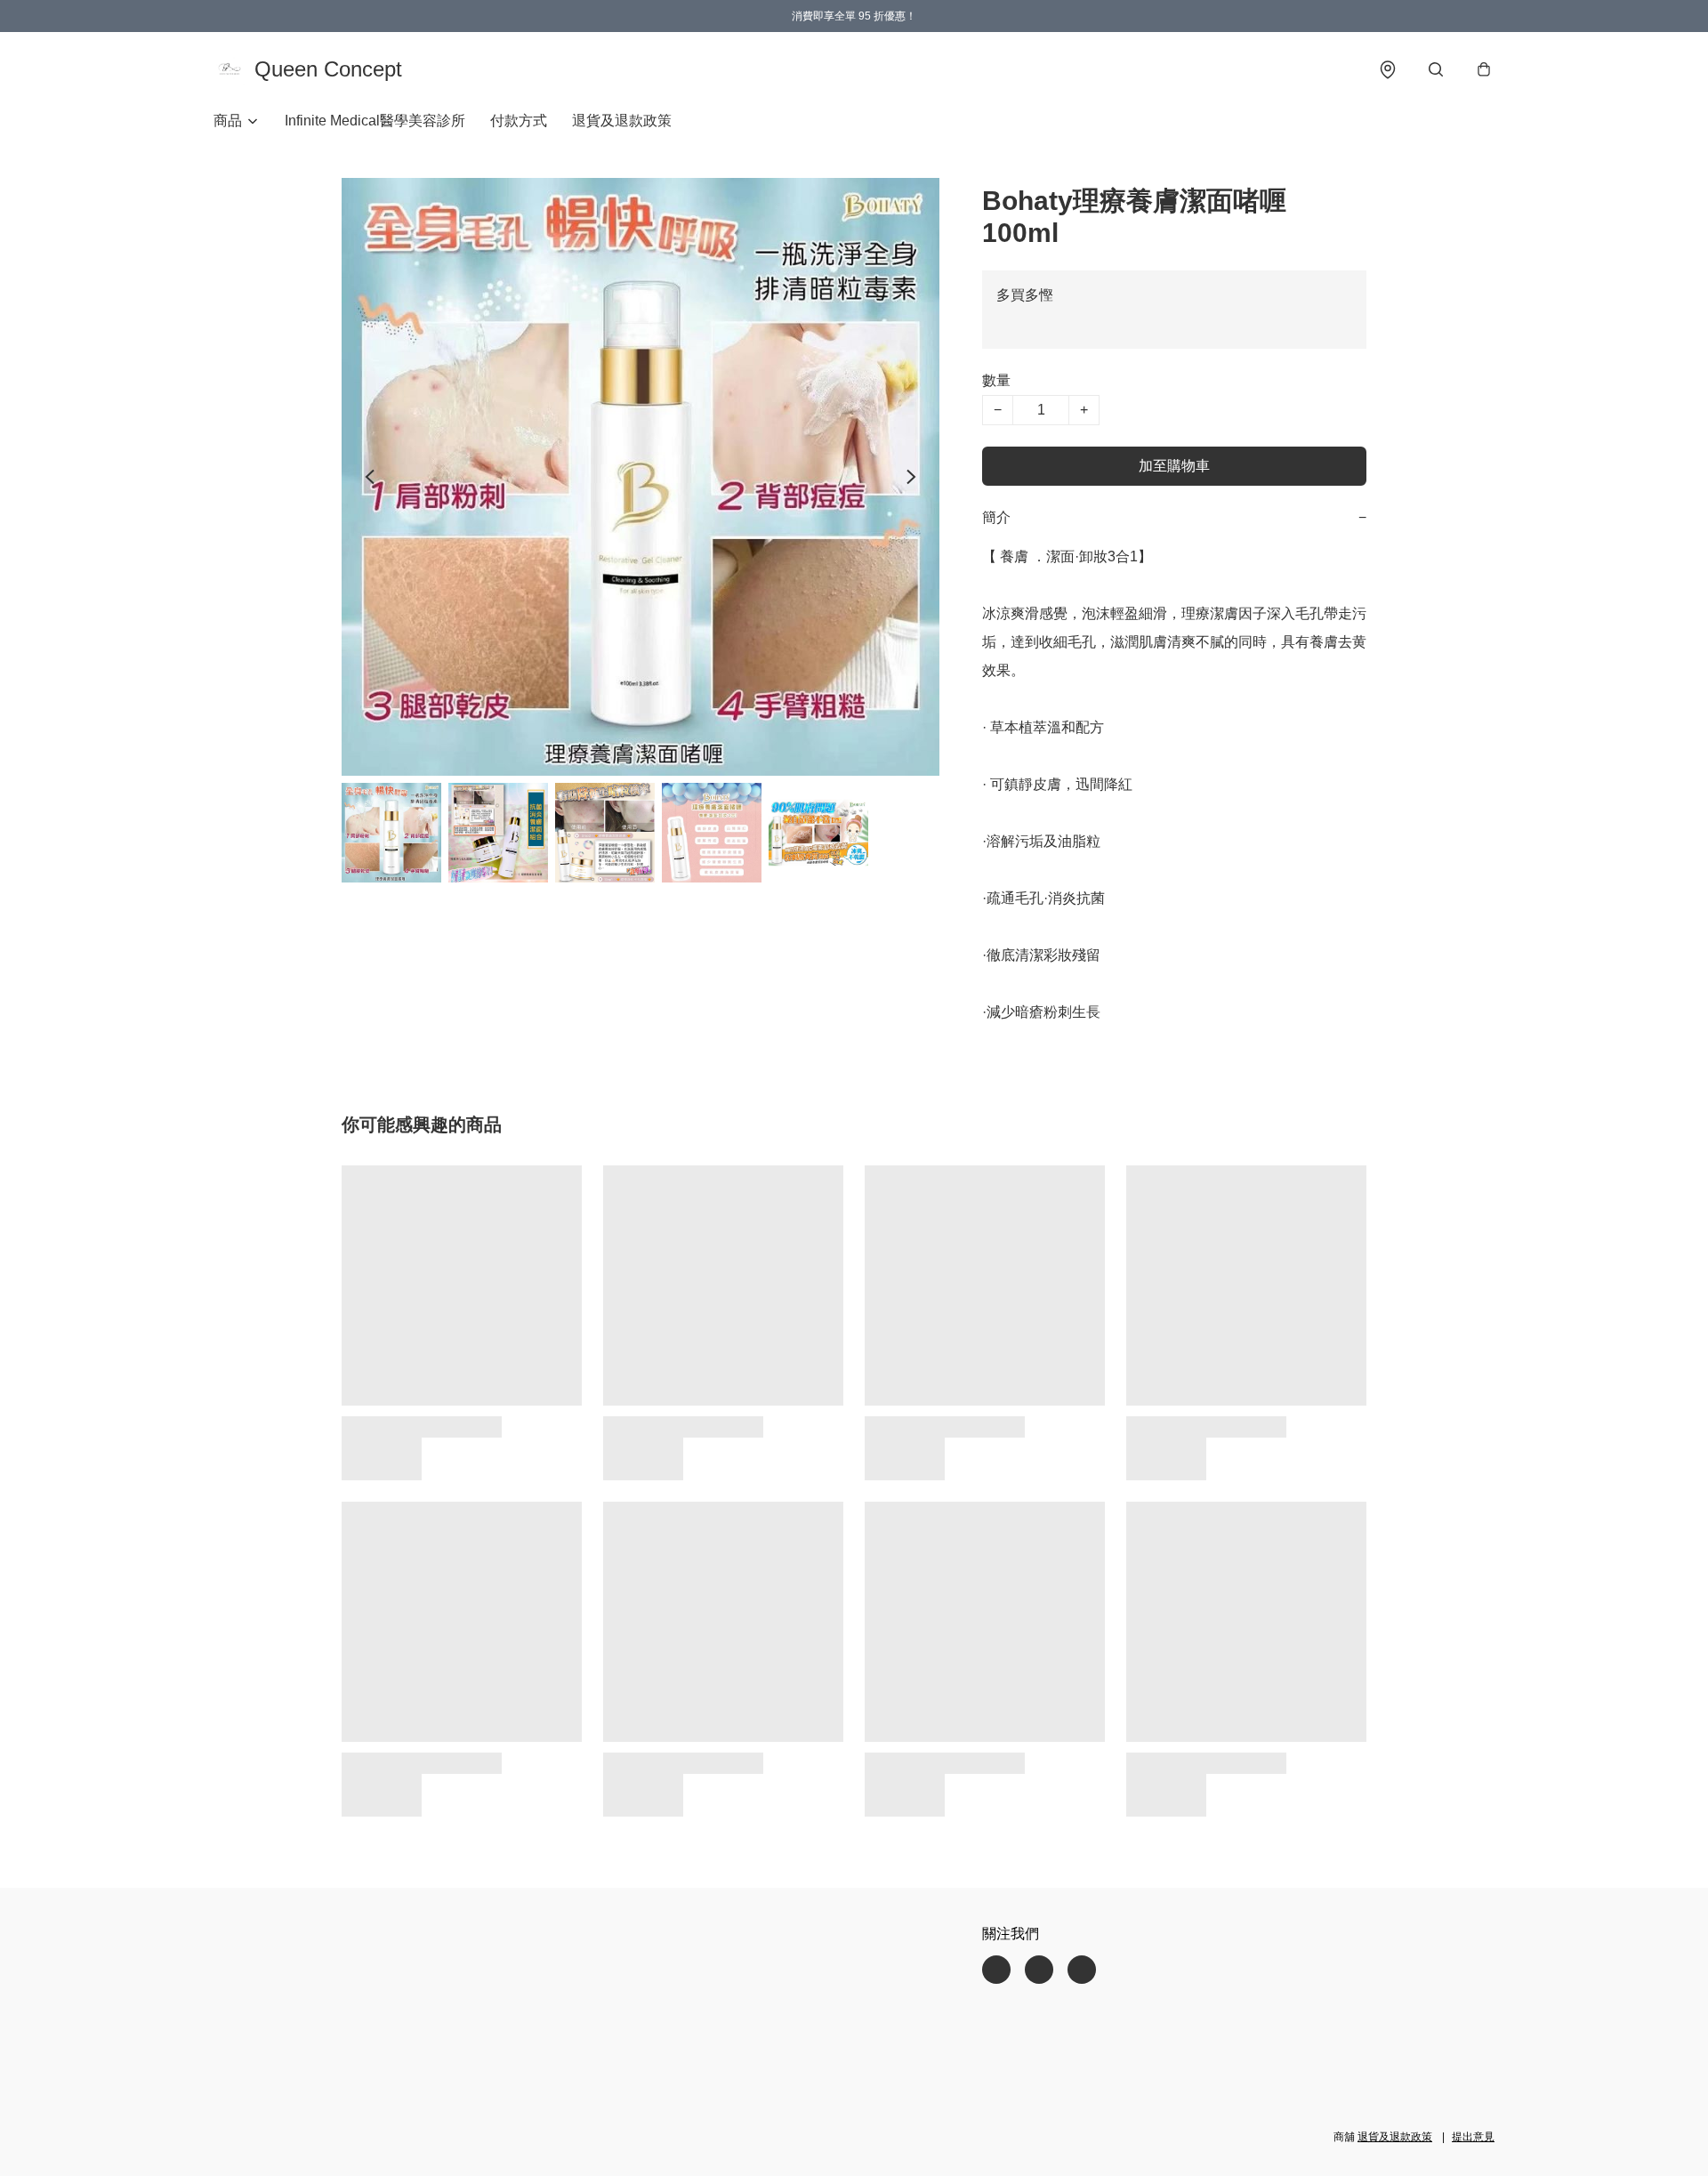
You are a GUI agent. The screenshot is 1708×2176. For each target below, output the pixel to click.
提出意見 (1473, 2137)
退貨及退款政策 (622, 121)
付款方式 (519, 121)
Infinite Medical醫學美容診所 (375, 121)
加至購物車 (1174, 466)
